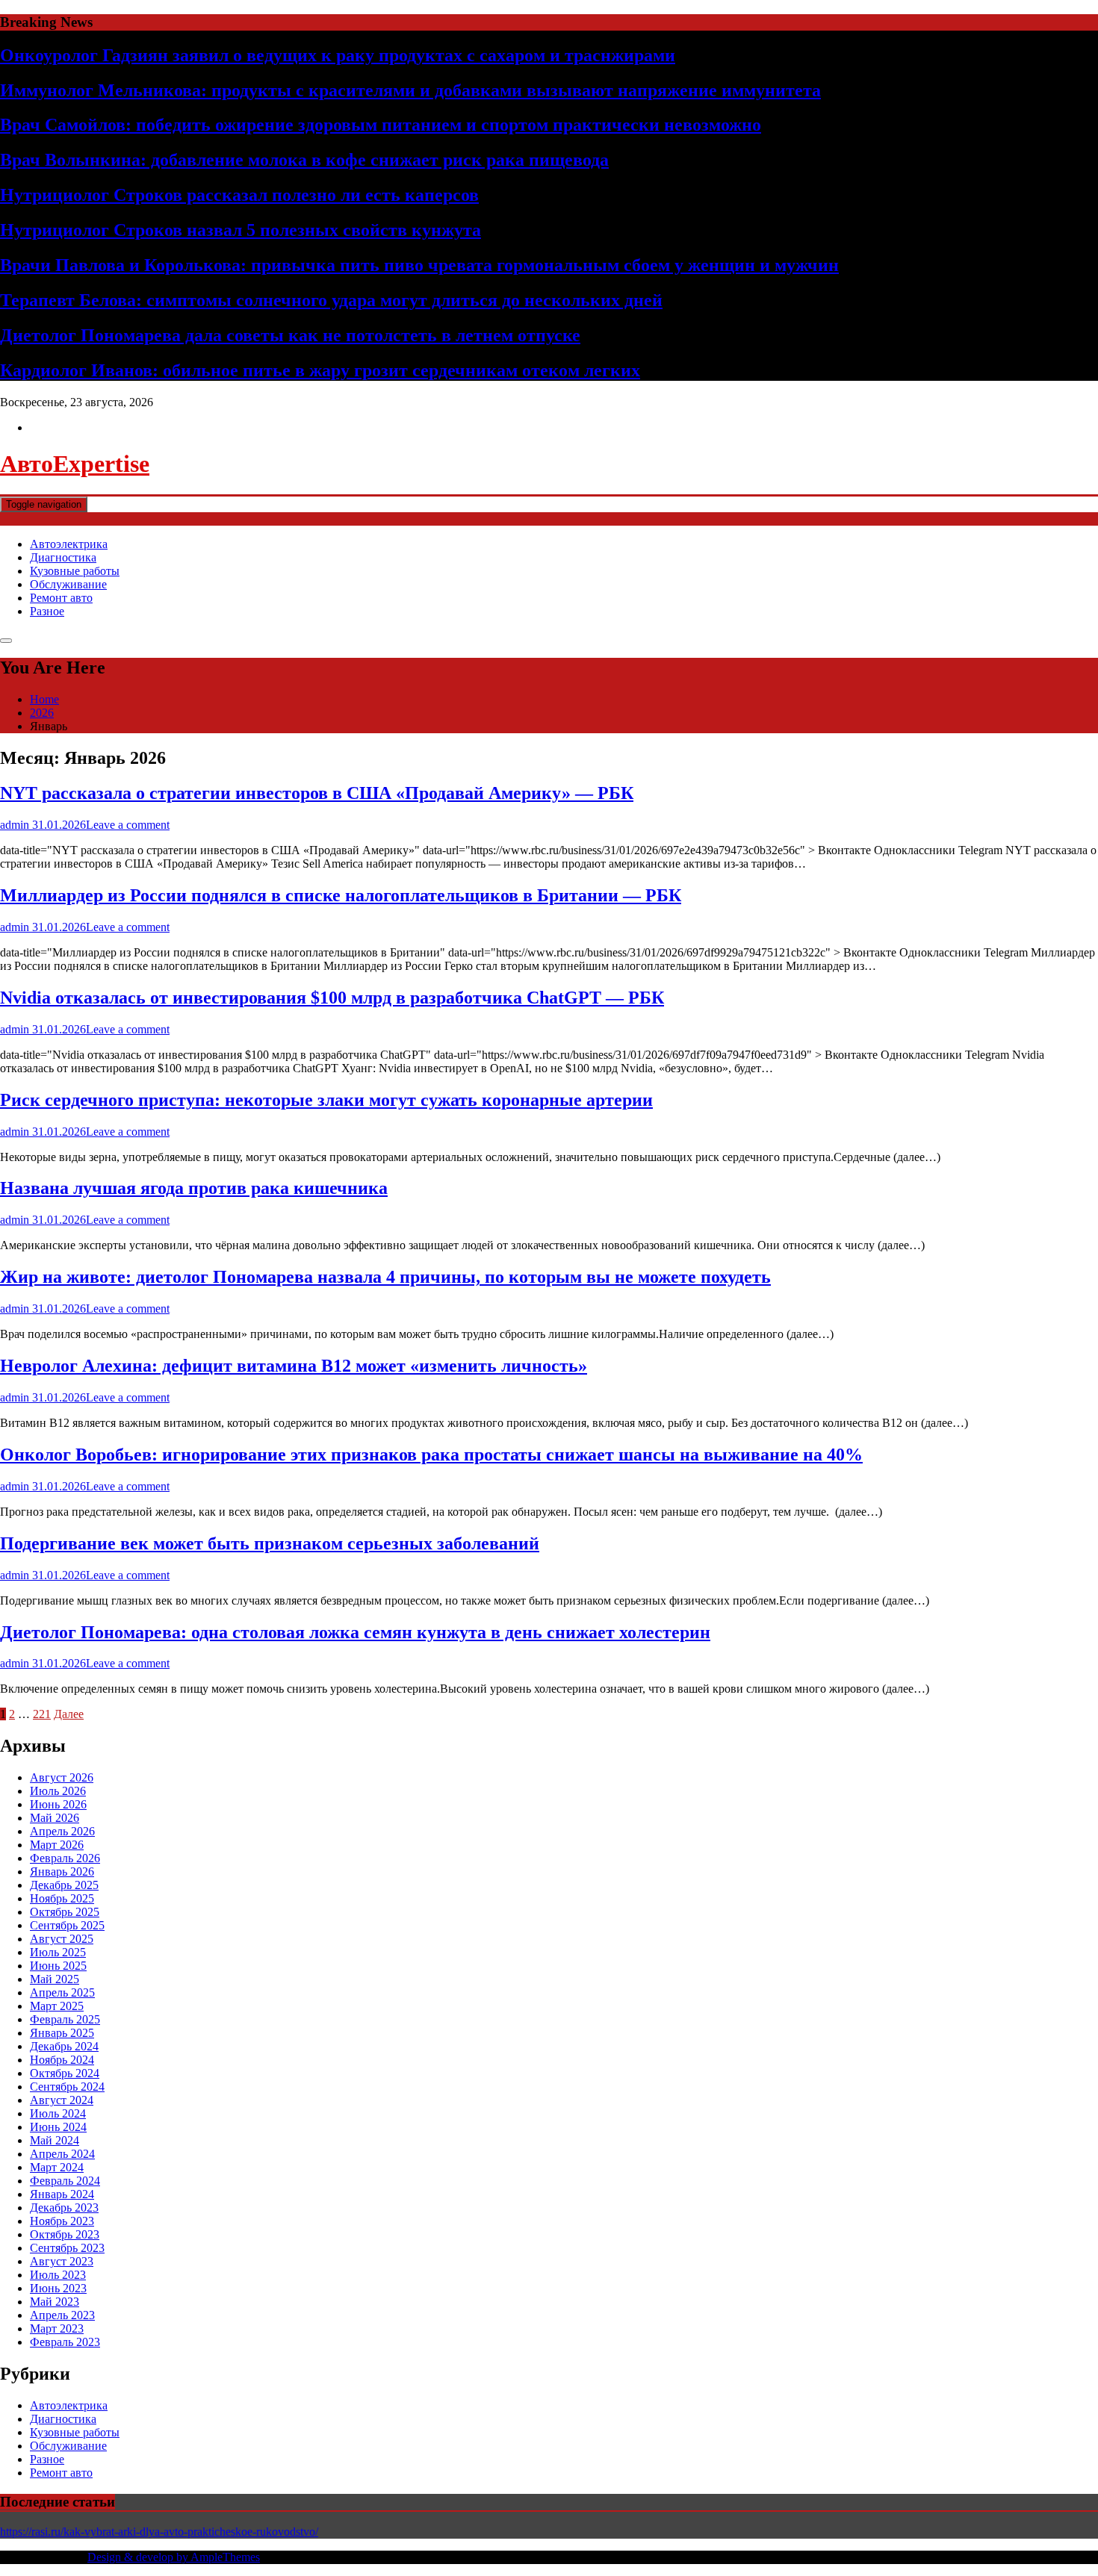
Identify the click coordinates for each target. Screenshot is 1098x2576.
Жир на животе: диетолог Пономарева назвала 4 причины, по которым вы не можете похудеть (385, 1277)
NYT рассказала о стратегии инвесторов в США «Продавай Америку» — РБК (317, 793)
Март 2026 (57, 1845)
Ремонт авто (61, 598)
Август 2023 (62, 2261)
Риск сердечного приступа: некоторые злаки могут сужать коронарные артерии (326, 1100)
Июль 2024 (58, 2113)
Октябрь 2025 (65, 1912)
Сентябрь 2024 (67, 2087)
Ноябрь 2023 (62, 2221)
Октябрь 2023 (65, 2234)
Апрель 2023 (62, 2315)
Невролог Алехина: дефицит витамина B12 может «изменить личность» (294, 1366)
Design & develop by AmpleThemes (174, 2557)
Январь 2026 (62, 1872)
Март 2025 (57, 2006)
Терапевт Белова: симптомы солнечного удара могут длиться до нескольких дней (331, 300)
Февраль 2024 (65, 2181)
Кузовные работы (75, 571)
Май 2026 (55, 1818)
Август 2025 (62, 1939)
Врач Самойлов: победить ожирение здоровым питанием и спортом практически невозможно (381, 125)
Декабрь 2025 (64, 1885)
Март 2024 (57, 2167)
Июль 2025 (58, 1952)
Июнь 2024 (58, 2127)
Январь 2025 (62, 2033)
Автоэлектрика (69, 544)
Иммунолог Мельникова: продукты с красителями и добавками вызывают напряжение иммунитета (410, 90)
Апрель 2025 (62, 1992)
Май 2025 (55, 1979)
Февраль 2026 (65, 1858)
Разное (47, 611)
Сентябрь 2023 (67, 2248)
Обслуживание (68, 584)
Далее (69, 1714)
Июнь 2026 (58, 1804)
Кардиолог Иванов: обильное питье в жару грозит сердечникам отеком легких (320, 370)
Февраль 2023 (65, 2342)
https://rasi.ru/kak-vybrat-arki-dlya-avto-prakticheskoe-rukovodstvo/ (159, 2532)
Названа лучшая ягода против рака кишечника (194, 1188)
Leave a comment (128, 825)
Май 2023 (55, 2302)
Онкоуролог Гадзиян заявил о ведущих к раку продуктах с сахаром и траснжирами (338, 55)
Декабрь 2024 (64, 2046)
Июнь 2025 (58, 1966)
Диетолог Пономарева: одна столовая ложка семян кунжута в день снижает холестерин (355, 1632)
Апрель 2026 (62, 1831)
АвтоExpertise (75, 464)
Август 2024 (62, 2100)
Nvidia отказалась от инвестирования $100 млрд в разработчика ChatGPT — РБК (332, 998)
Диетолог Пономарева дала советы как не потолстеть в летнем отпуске (290, 335)
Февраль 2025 (65, 2019)
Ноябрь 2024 (62, 2060)
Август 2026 (62, 1777)
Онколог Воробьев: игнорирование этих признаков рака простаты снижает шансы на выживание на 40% (431, 1455)
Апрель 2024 (62, 2154)
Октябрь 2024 (65, 2073)
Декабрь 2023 (64, 2208)
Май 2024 (55, 2140)
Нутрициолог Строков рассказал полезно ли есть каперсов (239, 195)
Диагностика (63, 557)
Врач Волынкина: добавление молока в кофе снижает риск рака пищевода (304, 160)
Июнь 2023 (58, 2288)
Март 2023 (57, 2328)
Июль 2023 (58, 2275)
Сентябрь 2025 (67, 1925)
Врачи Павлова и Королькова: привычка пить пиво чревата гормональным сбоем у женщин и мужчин (419, 265)
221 (42, 1714)
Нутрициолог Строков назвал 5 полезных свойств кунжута (241, 230)
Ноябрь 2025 (62, 1898)
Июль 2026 (58, 1791)
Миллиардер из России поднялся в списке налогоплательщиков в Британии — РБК (341, 895)
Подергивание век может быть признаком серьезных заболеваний (270, 1543)
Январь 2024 (62, 2194)
